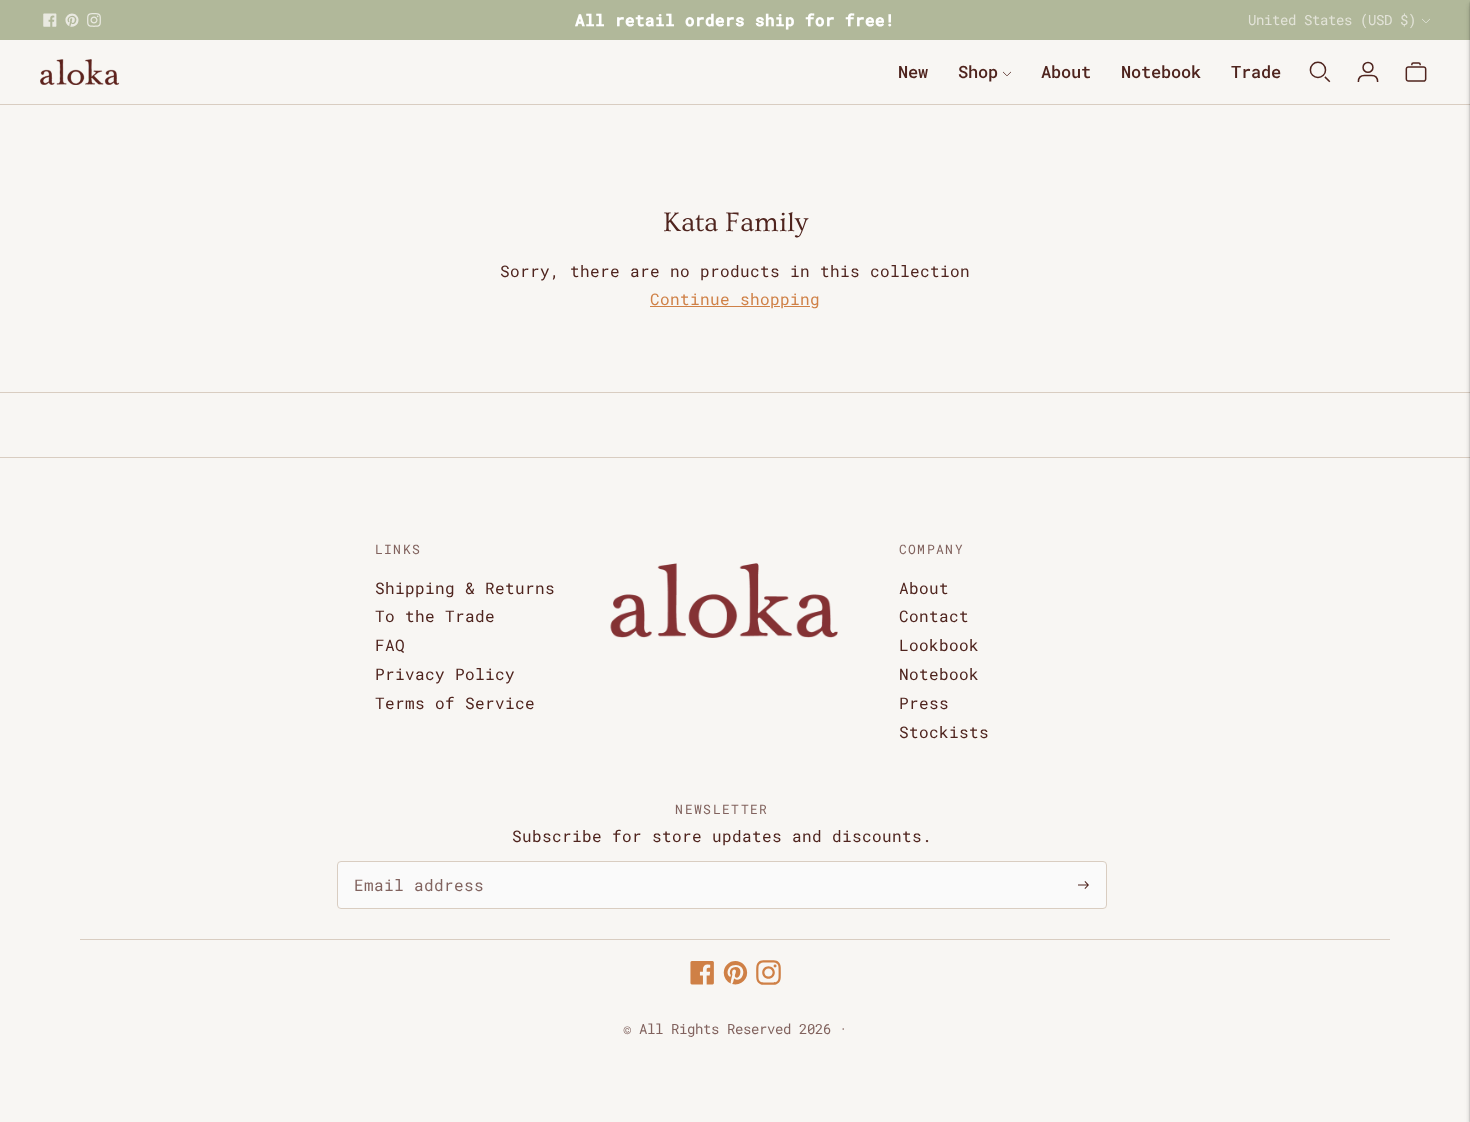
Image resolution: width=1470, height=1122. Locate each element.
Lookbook (939, 644)
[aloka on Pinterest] (72, 20)
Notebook (1161, 71)
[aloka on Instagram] (94, 20)
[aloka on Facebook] (50, 20)
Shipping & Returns (465, 587)
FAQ (390, 644)
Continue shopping (735, 298)
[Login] (1368, 72)
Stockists (944, 731)
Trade (1256, 71)
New (913, 71)
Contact (934, 615)
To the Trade (435, 615)
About (1066, 71)
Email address (409, 862)
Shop (978, 71)
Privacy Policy (445, 673)
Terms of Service (455, 702)
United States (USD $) (1332, 19)
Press (924, 702)
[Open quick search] (1320, 72)
